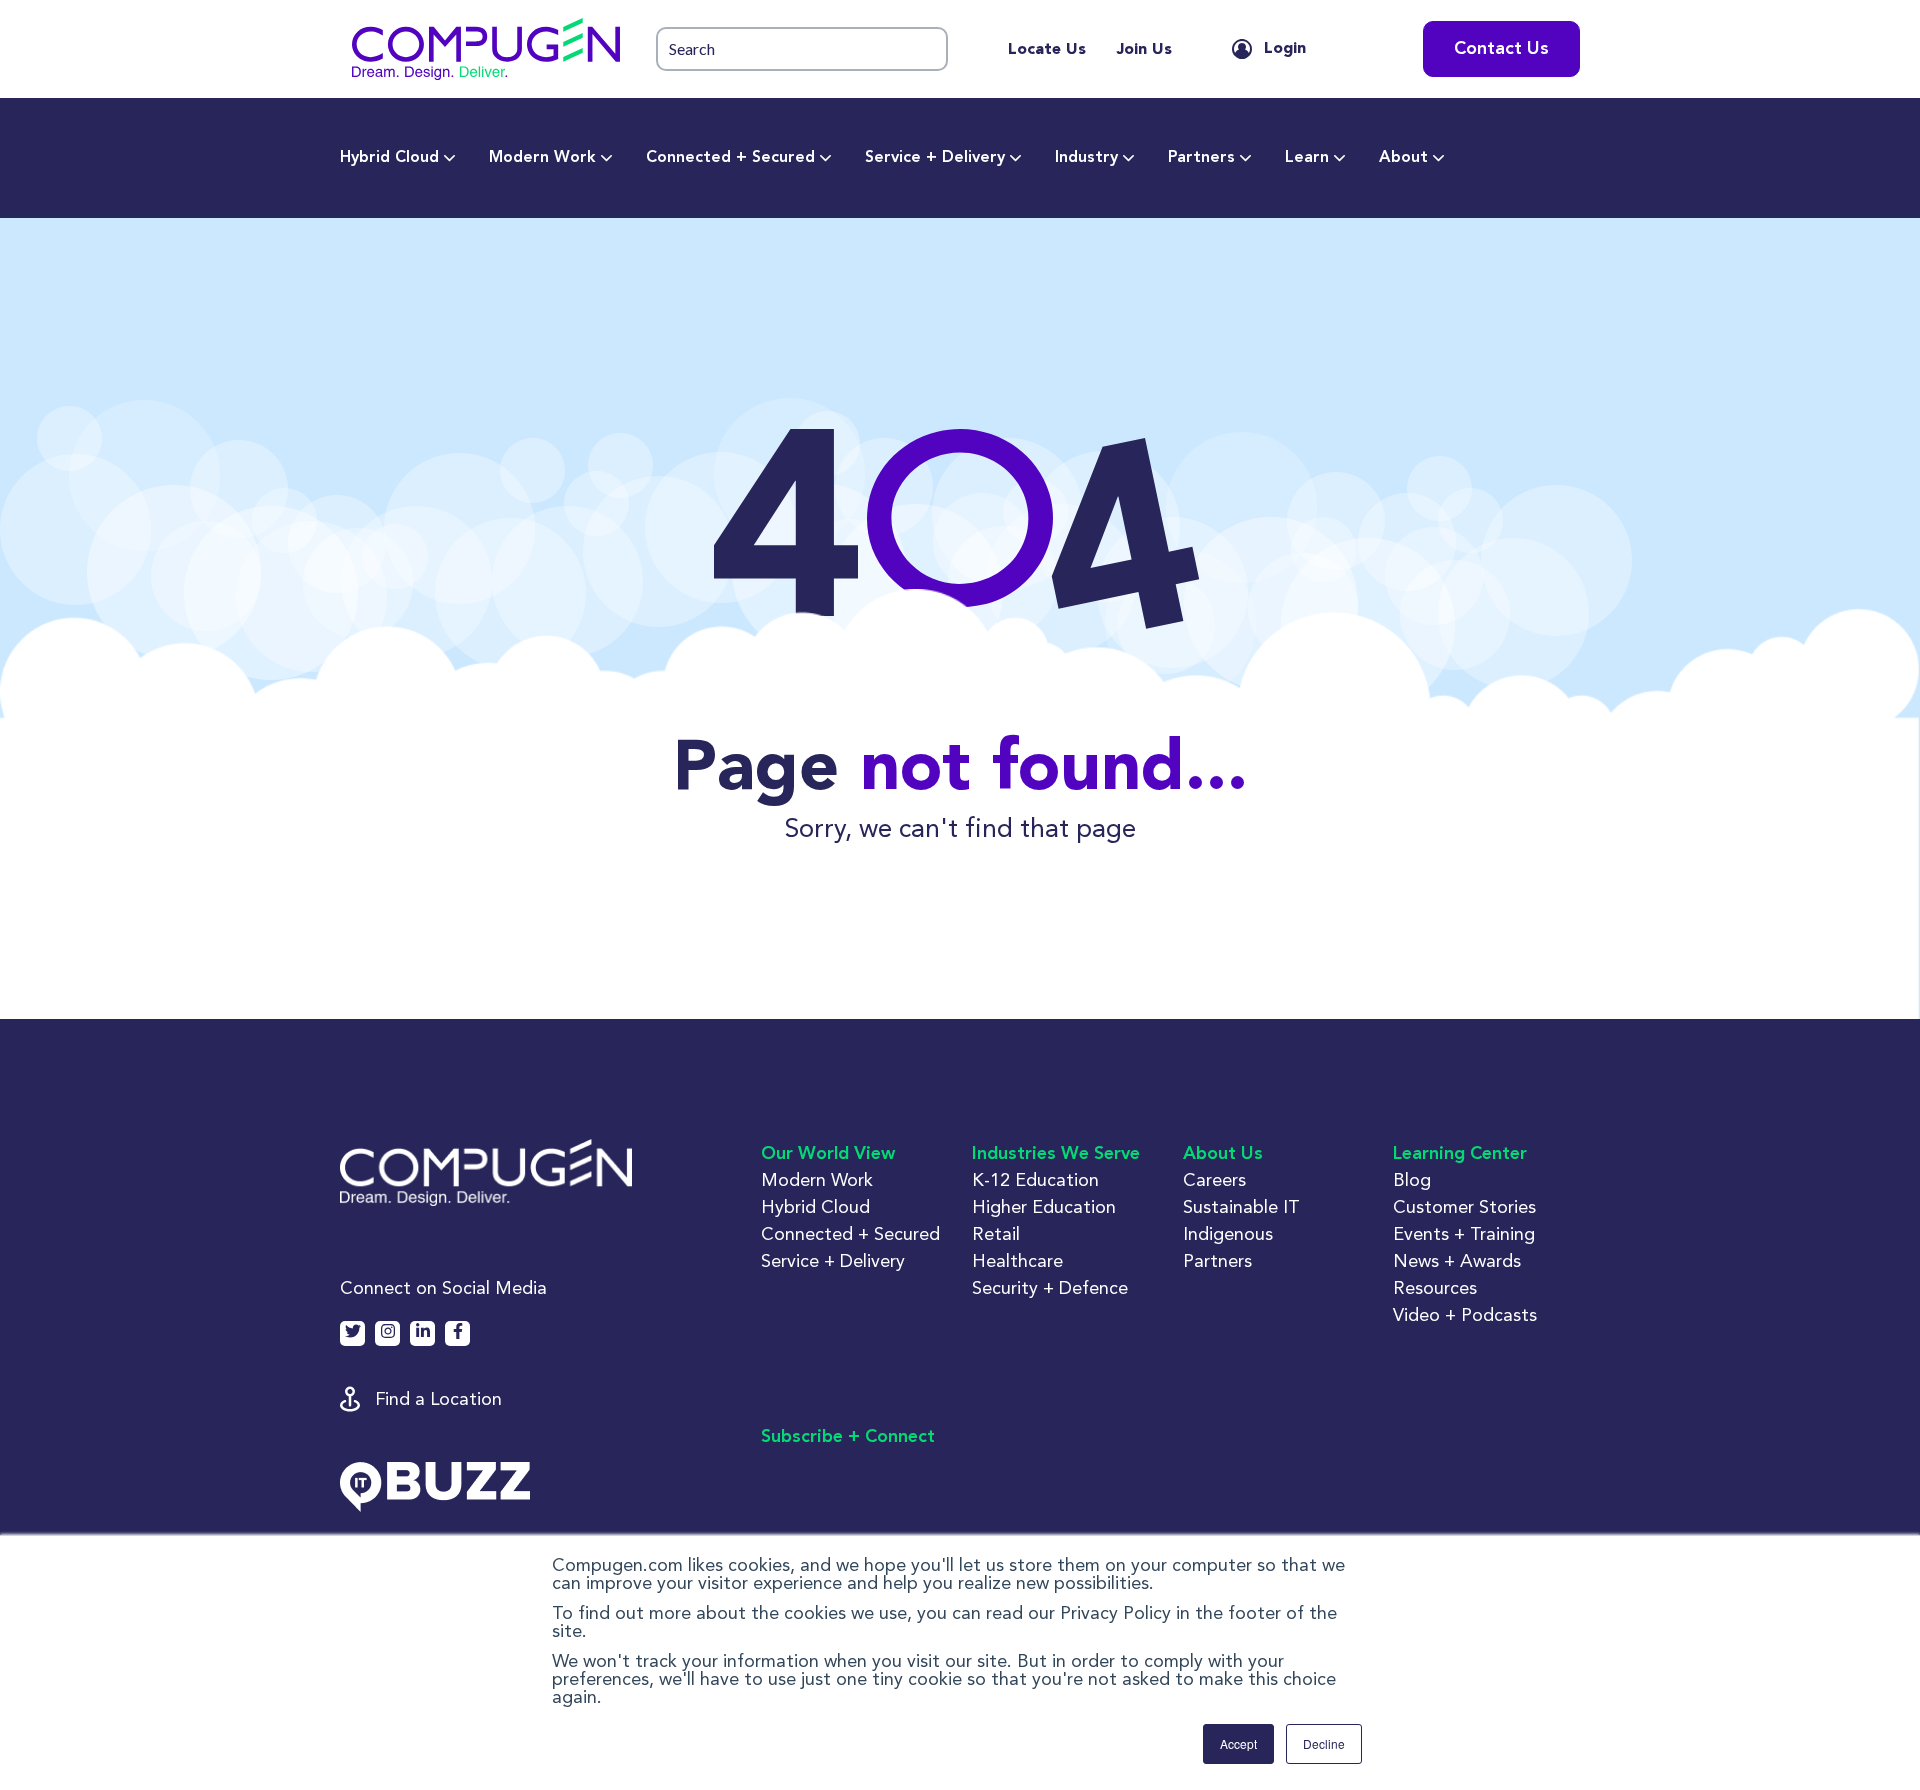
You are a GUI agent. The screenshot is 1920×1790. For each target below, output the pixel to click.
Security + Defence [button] (1050, 1287)
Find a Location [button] (438, 1398)
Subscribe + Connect (848, 1437)
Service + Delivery (935, 158)
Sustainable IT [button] (1241, 1206)
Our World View (828, 1154)
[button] (486, 49)
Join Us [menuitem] (1144, 50)
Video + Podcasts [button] (1465, 1314)
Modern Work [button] (817, 1179)
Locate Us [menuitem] (1047, 50)
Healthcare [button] (1017, 1260)
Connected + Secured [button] (850, 1233)
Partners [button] (1217, 1260)
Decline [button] (1324, 1743)
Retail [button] (996, 1233)
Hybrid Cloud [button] (815, 1206)
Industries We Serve (1056, 1154)
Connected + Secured (730, 158)
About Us (1223, 1154)
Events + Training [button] (1464, 1233)
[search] (802, 49)
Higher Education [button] (1044, 1206)
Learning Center (1460, 1154)
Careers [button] (1214, 1179)
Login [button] (1285, 49)
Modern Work (542, 158)
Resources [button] (1435, 1287)
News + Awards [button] (1457, 1260)
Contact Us (1501, 49)
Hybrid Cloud (389, 158)
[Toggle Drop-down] (450, 158)
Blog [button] (1412, 1179)
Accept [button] (1238, 1743)
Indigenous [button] (1228, 1233)
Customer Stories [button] (1464, 1206)
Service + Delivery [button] (833, 1260)
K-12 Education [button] (1035, 1179)
